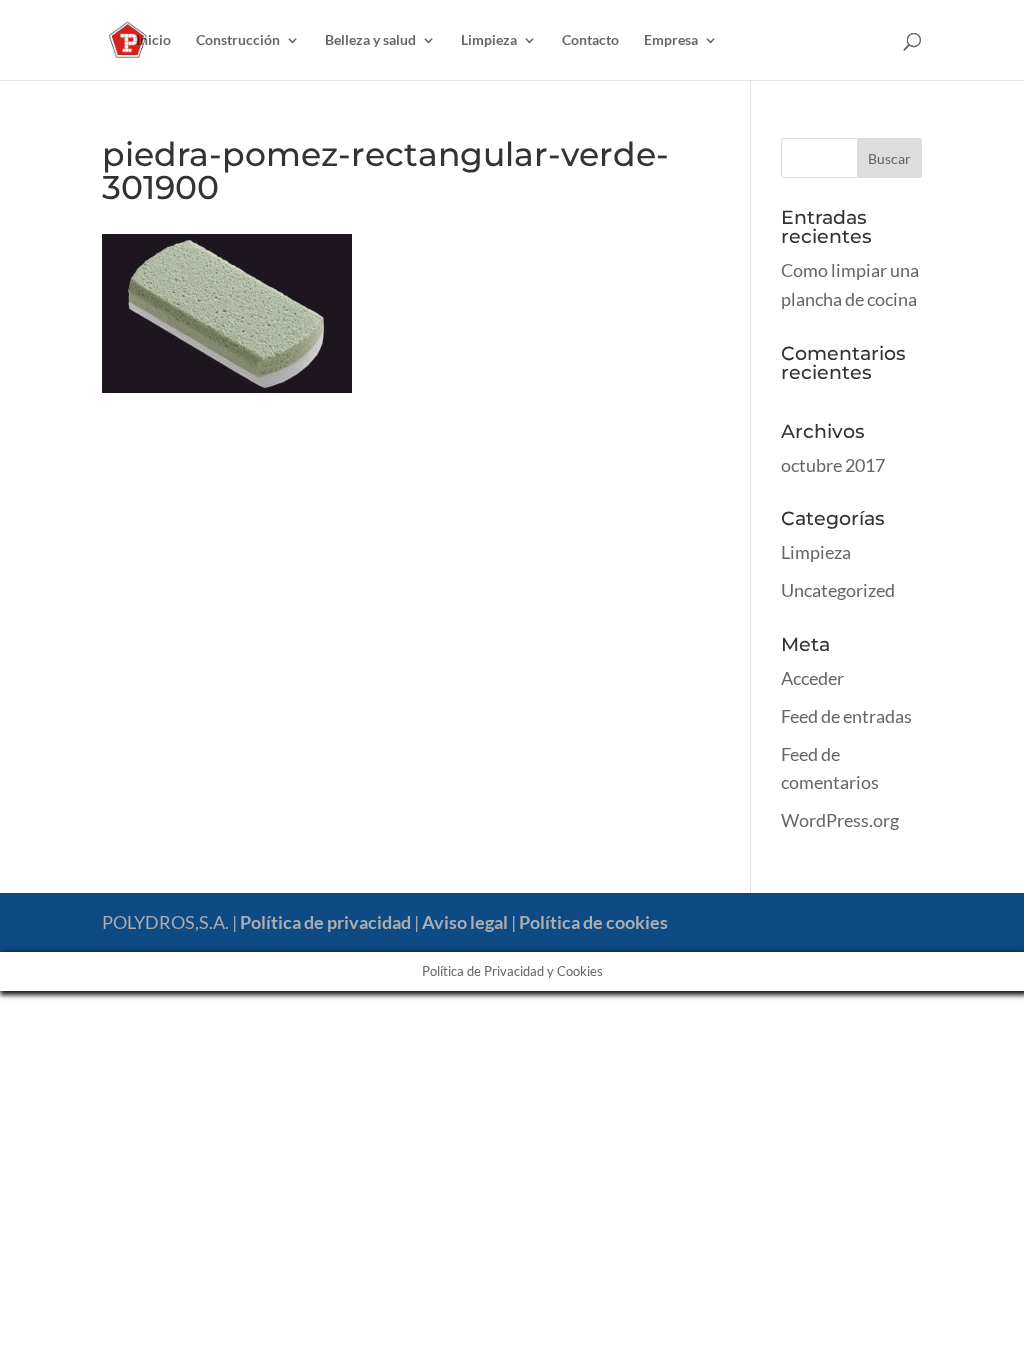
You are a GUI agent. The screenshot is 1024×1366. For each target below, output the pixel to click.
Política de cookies (593, 922)
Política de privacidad (325, 922)
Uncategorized (838, 590)
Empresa (671, 40)
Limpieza (489, 40)
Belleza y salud (370, 40)
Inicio (153, 40)
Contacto (590, 40)
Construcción (238, 40)
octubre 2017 (833, 465)
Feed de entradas (846, 716)
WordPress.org (840, 820)
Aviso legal (465, 922)
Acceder (812, 678)
